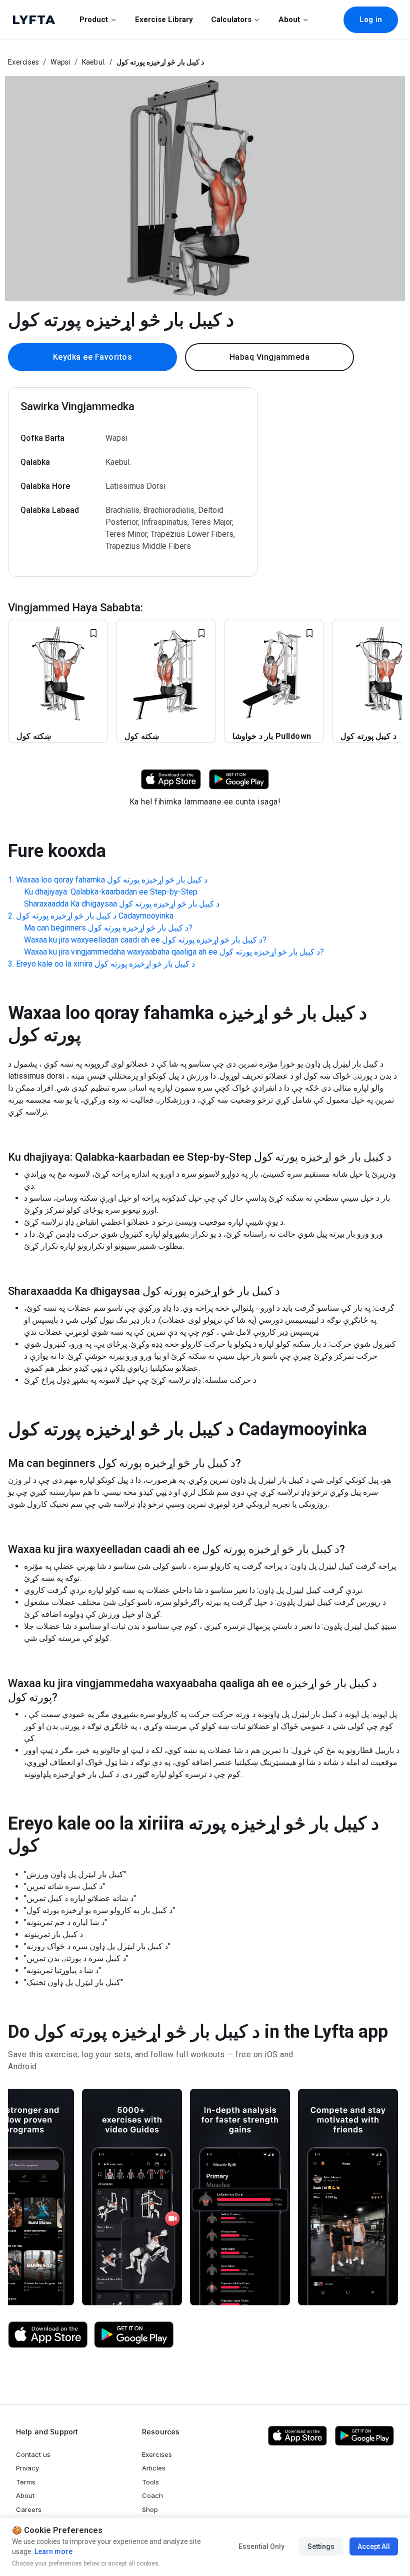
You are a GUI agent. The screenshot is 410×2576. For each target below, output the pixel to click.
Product (94, 20)
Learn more (53, 2551)
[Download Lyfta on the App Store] (48, 2335)
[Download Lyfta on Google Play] (239, 779)
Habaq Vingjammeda (270, 357)
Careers (29, 2509)
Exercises (23, 62)
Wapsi (60, 62)
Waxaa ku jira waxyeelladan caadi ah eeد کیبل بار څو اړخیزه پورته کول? (145, 940)
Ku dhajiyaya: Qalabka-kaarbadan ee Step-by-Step (111, 892)
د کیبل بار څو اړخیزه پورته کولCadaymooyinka (95, 916)
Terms (26, 2482)
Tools (150, 2482)
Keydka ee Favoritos (93, 357)
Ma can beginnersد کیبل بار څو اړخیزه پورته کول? (108, 928)
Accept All (374, 2546)
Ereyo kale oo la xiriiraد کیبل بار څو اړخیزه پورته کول (105, 964)
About (289, 20)
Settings (321, 2546)
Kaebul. (94, 62)
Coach (152, 2495)
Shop (150, 2509)
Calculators (231, 20)
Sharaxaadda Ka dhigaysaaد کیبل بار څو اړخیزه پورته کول (122, 904)
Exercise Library (164, 20)
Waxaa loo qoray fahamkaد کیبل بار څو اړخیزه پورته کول (112, 880)
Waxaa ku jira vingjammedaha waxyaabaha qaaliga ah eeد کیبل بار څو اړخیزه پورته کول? (174, 952)
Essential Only (261, 2546)
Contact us (33, 2454)
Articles (154, 2468)
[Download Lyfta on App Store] (171, 779)
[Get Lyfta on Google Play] (134, 2335)
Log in (371, 20)
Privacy (27, 2468)
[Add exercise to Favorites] (93, 633)
